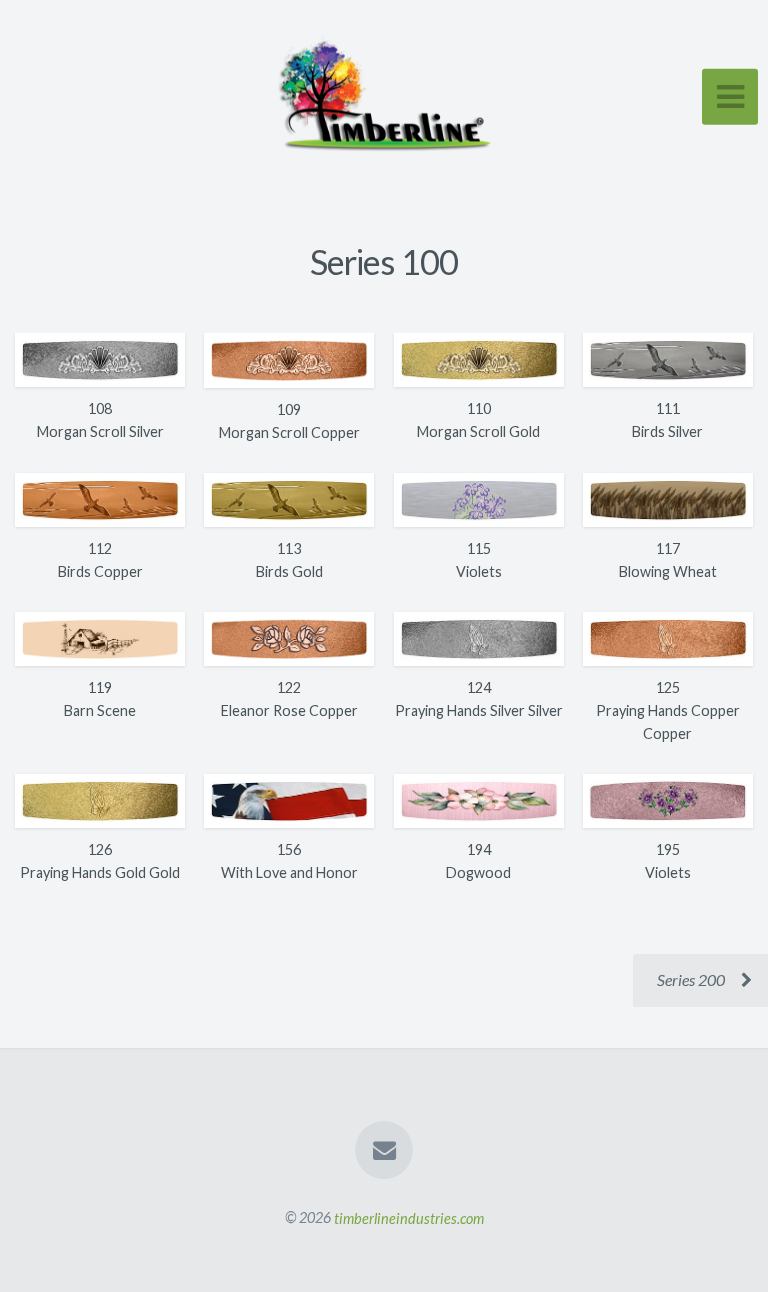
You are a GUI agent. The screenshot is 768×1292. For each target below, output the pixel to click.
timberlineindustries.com (409, 1217)
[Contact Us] (384, 1150)
